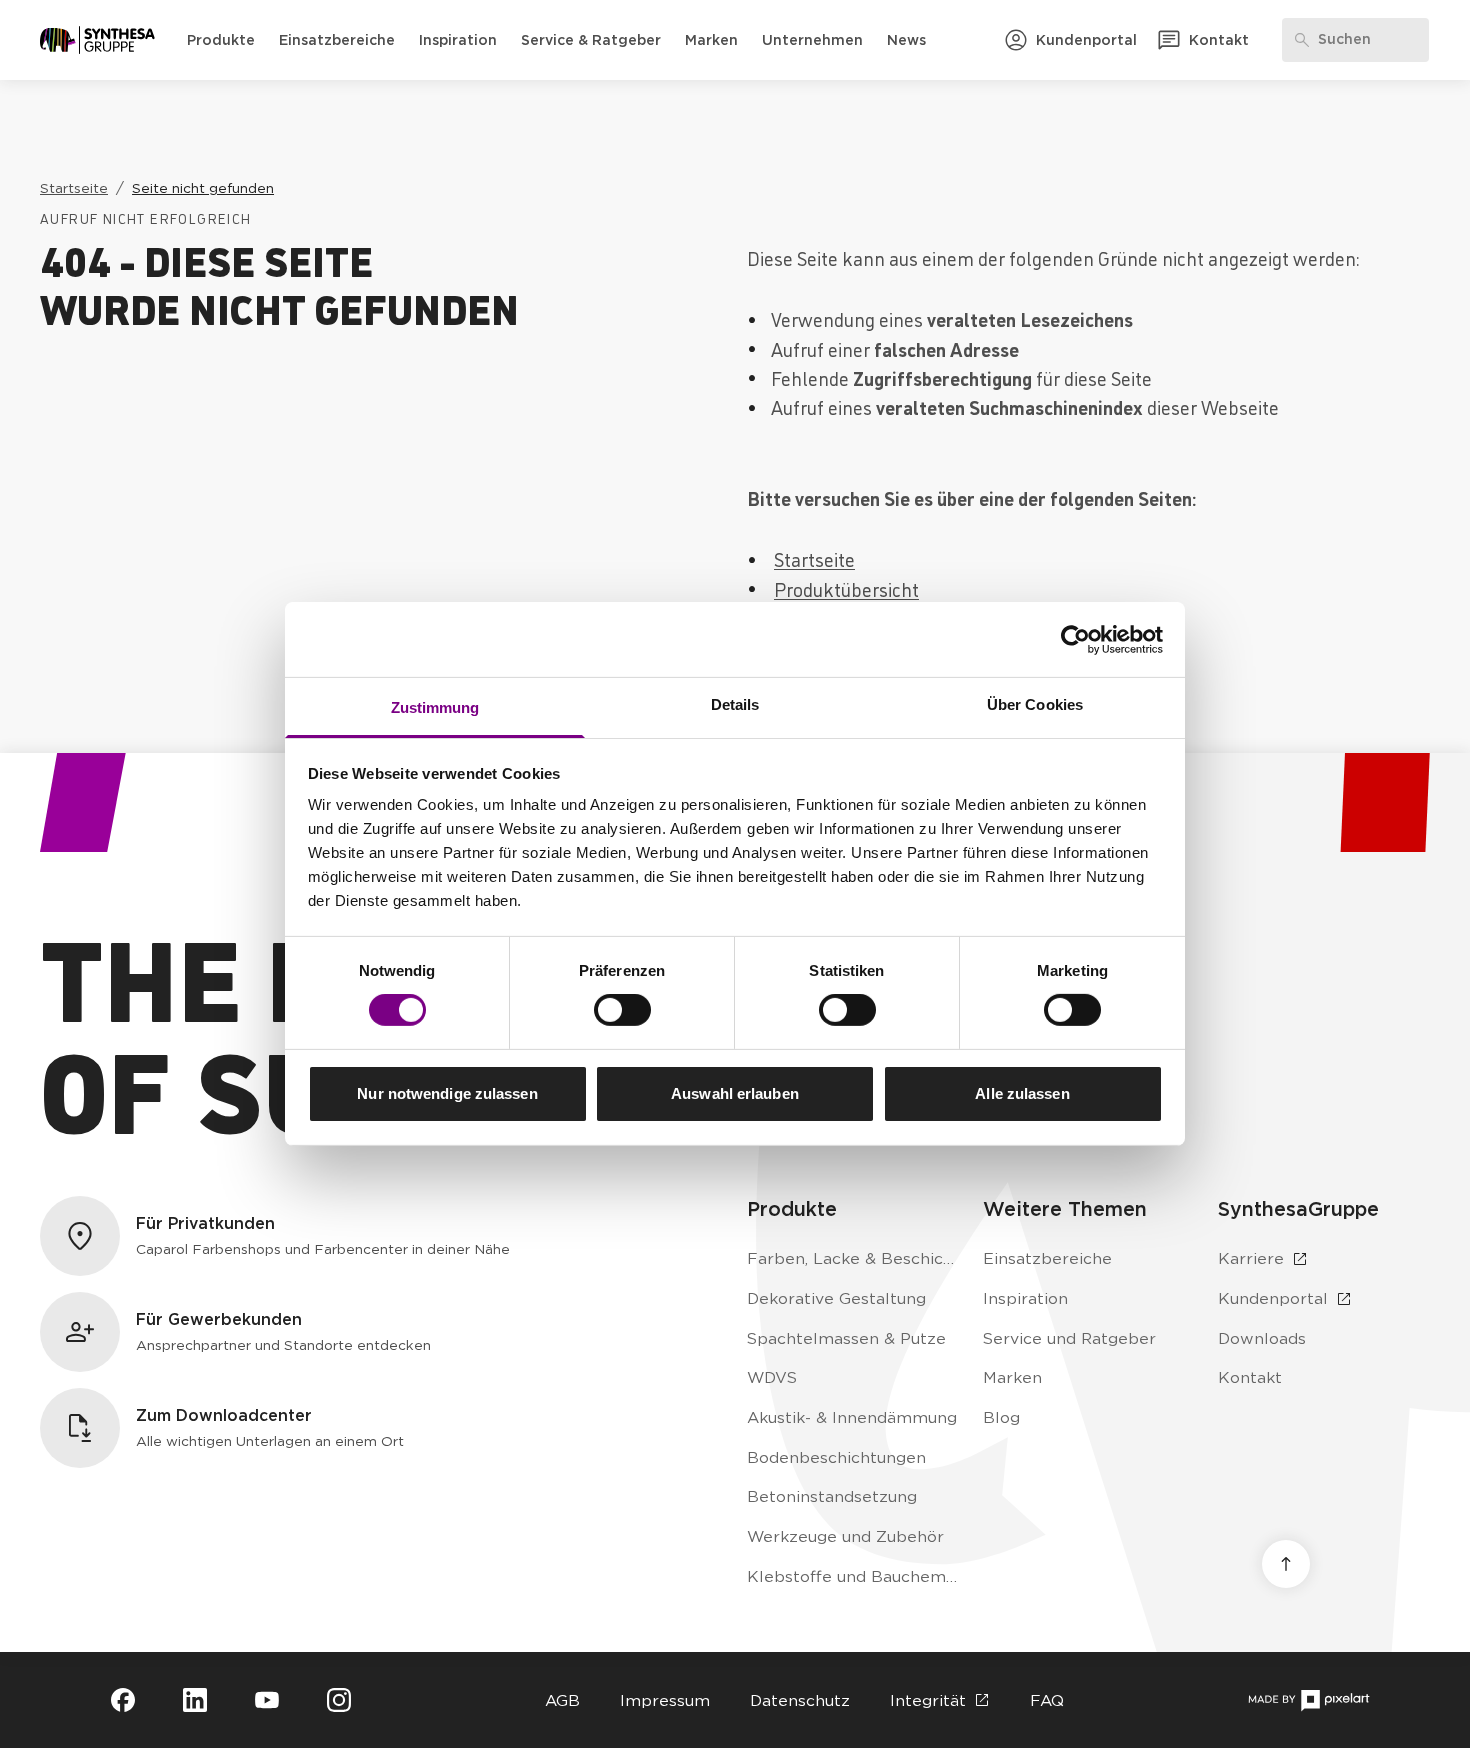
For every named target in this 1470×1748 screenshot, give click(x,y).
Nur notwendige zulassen (447, 1093)
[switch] (622, 1010)
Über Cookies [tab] (1035, 704)
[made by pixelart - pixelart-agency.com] (1308, 1700)
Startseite (814, 558)
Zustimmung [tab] (435, 707)
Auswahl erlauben (735, 1093)
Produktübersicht (846, 588)
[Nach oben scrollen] (1286, 1564)
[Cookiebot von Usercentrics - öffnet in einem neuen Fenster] (1075, 639)
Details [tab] (735, 704)
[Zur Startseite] (97, 40)
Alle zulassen (1022, 1093)
